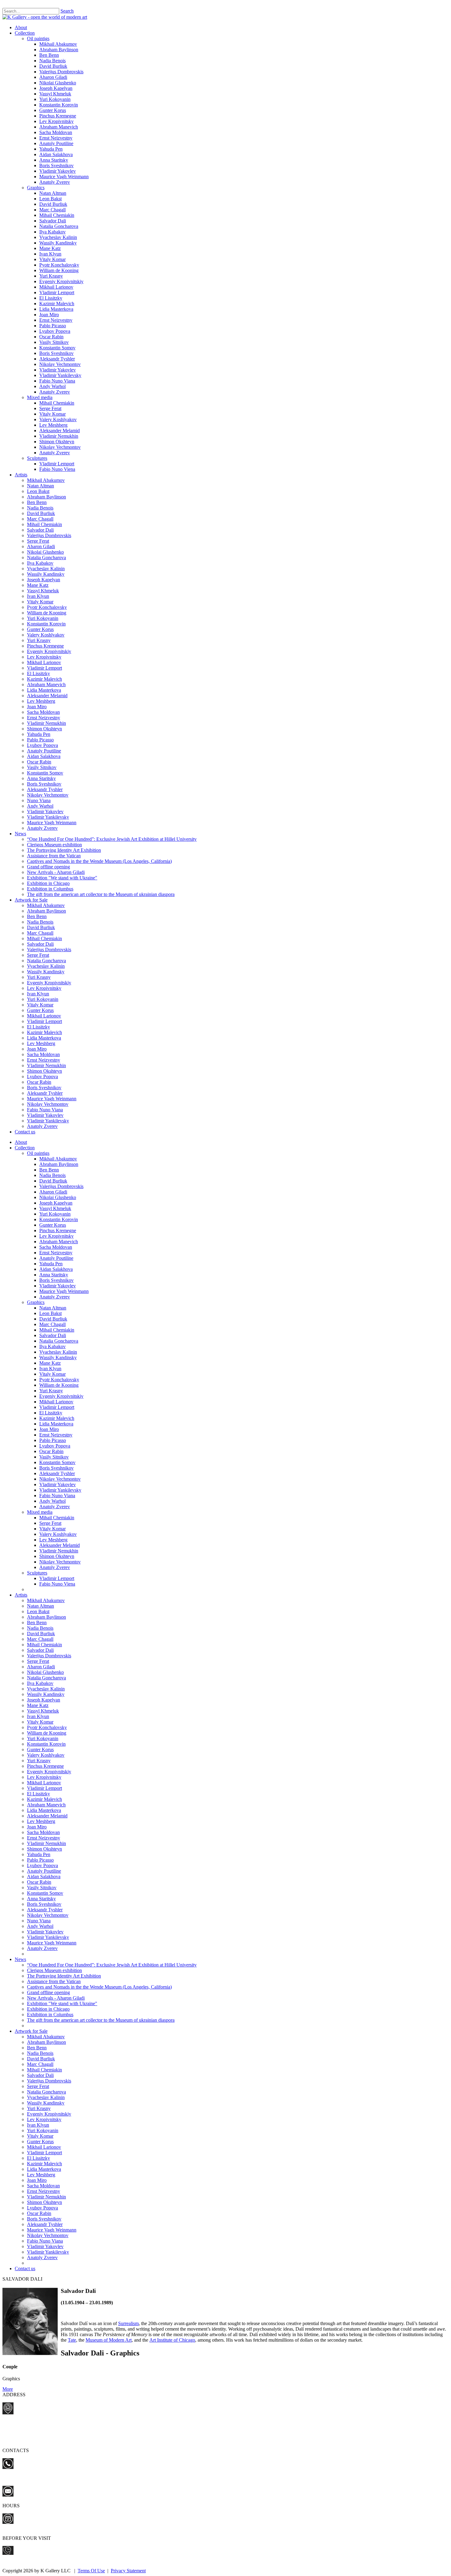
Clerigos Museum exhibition (54, 845)
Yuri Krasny (51, 276)
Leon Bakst (50, 199)
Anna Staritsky (54, 160)
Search (67, 11)
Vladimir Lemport (57, 292)
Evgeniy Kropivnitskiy (61, 281)
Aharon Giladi (53, 77)
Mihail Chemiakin (57, 215)
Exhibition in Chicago (48, 883)
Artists (21, 475)
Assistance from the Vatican (54, 856)
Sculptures (37, 458)
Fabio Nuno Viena (57, 469)
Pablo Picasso (53, 326)
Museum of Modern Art (109, 2340)
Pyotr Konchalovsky (59, 265)
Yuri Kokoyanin (55, 99)
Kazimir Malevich (57, 304)
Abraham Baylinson (59, 50)
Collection (25, 33)
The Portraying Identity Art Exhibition (64, 850)
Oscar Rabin (51, 337)
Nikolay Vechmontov (60, 364)
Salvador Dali (53, 221)
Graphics (36, 188)
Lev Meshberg (53, 425)
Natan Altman (53, 193)
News (20, 834)
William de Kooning (59, 270)
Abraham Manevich (59, 127)
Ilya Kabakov (52, 232)
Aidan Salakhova (56, 154)
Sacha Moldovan (56, 132)
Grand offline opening (48, 867)
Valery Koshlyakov (58, 419)
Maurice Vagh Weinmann (64, 177)
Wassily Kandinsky (58, 243)
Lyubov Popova (55, 331)
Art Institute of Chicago (172, 2340)
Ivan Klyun (50, 254)
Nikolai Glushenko (58, 83)
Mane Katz (50, 248)
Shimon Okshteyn (57, 442)
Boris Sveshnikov (56, 165)
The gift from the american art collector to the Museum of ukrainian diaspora (101, 894)
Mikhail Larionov (56, 287)
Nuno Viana (39, 800)
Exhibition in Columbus (50, 889)
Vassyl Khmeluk (55, 94)
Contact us (25, 1132)
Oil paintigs (38, 38)
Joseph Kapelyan (56, 88)
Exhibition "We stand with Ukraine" (62, 878)
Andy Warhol (52, 386)
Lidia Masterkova (56, 309)
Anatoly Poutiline (56, 143)
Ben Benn (49, 55)
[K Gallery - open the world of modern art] (45, 17)
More (8, 2389)
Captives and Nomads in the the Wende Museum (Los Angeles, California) (99, 861)
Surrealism (128, 2323)
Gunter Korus (53, 110)
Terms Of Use (91, 2571)
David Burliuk (53, 66)
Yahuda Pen (51, 149)
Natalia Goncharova (59, 226)
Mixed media (40, 397)
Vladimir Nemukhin (59, 436)
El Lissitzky (51, 298)
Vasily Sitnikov (54, 342)
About (21, 27)
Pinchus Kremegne (58, 116)
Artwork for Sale (31, 900)
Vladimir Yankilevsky (60, 375)
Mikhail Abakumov (58, 44)
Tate (72, 2340)
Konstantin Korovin (59, 105)
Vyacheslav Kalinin (58, 237)
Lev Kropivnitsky (56, 121)
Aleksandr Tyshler (57, 359)
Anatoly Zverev (55, 182)
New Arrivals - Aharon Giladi (56, 872)
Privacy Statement (128, 2571)
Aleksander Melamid (60, 431)
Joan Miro (49, 315)
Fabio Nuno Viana (57, 381)
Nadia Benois (52, 61)
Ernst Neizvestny (56, 138)
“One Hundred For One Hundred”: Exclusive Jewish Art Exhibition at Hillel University (112, 839)
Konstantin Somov (57, 348)
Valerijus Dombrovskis (61, 72)
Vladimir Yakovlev (58, 171)
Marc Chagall (52, 210)
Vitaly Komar (52, 259)
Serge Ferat (50, 408)
